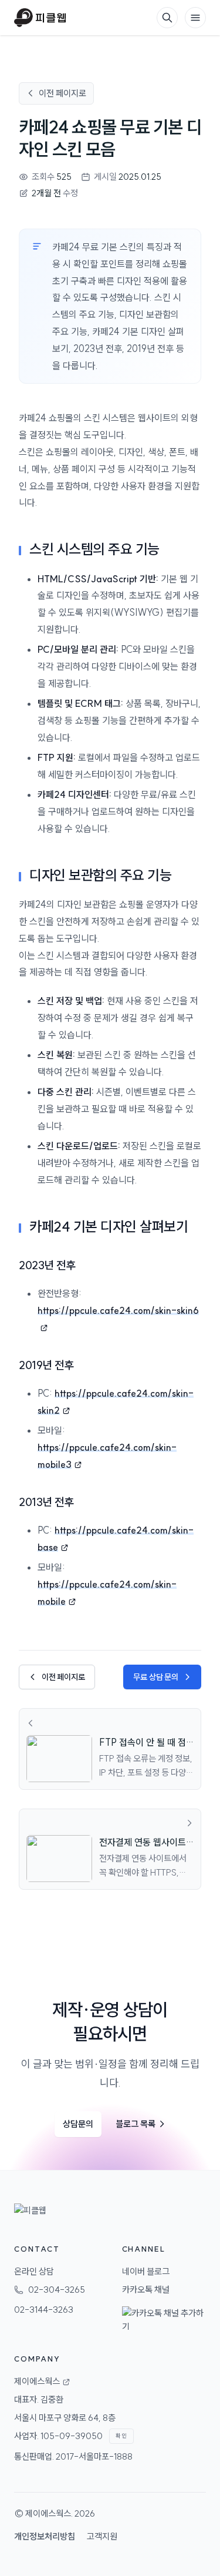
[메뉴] (195, 18)
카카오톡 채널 (146, 2290)
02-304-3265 (57, 2290)
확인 (121, 2436)
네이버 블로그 (146, 2271)
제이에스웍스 (48, 2513)
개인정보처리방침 (45, 2536)
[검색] (167, 18)
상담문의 (78, 2124)
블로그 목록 (141, 2124)
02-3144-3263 (44, 2310)
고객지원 (102, 2536)
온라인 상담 (34, 2271)
